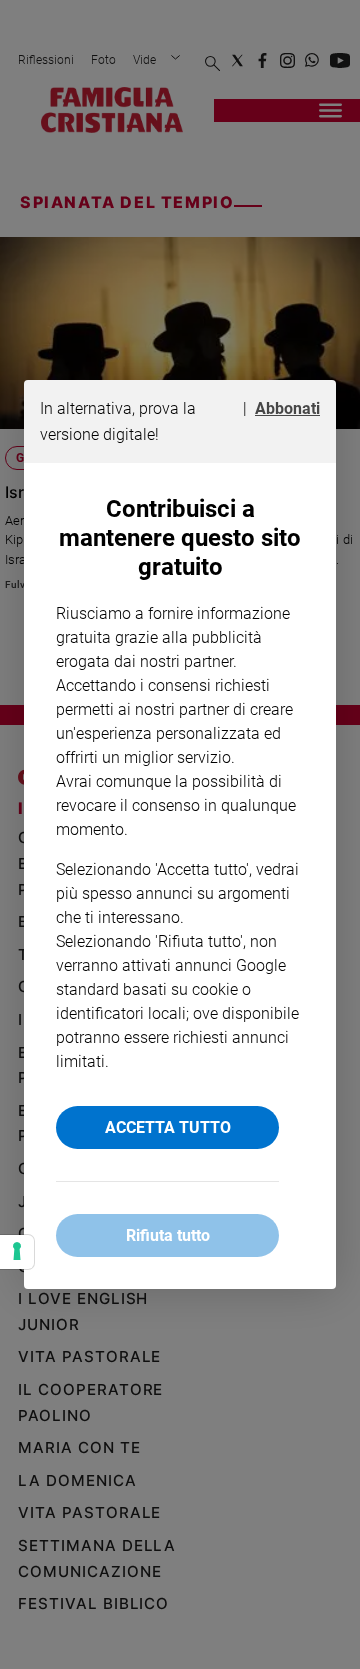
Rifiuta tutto (168, 1235)
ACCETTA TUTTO (168, 1127)
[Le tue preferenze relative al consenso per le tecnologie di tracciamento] (17, 1252)
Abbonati (287, 408)
